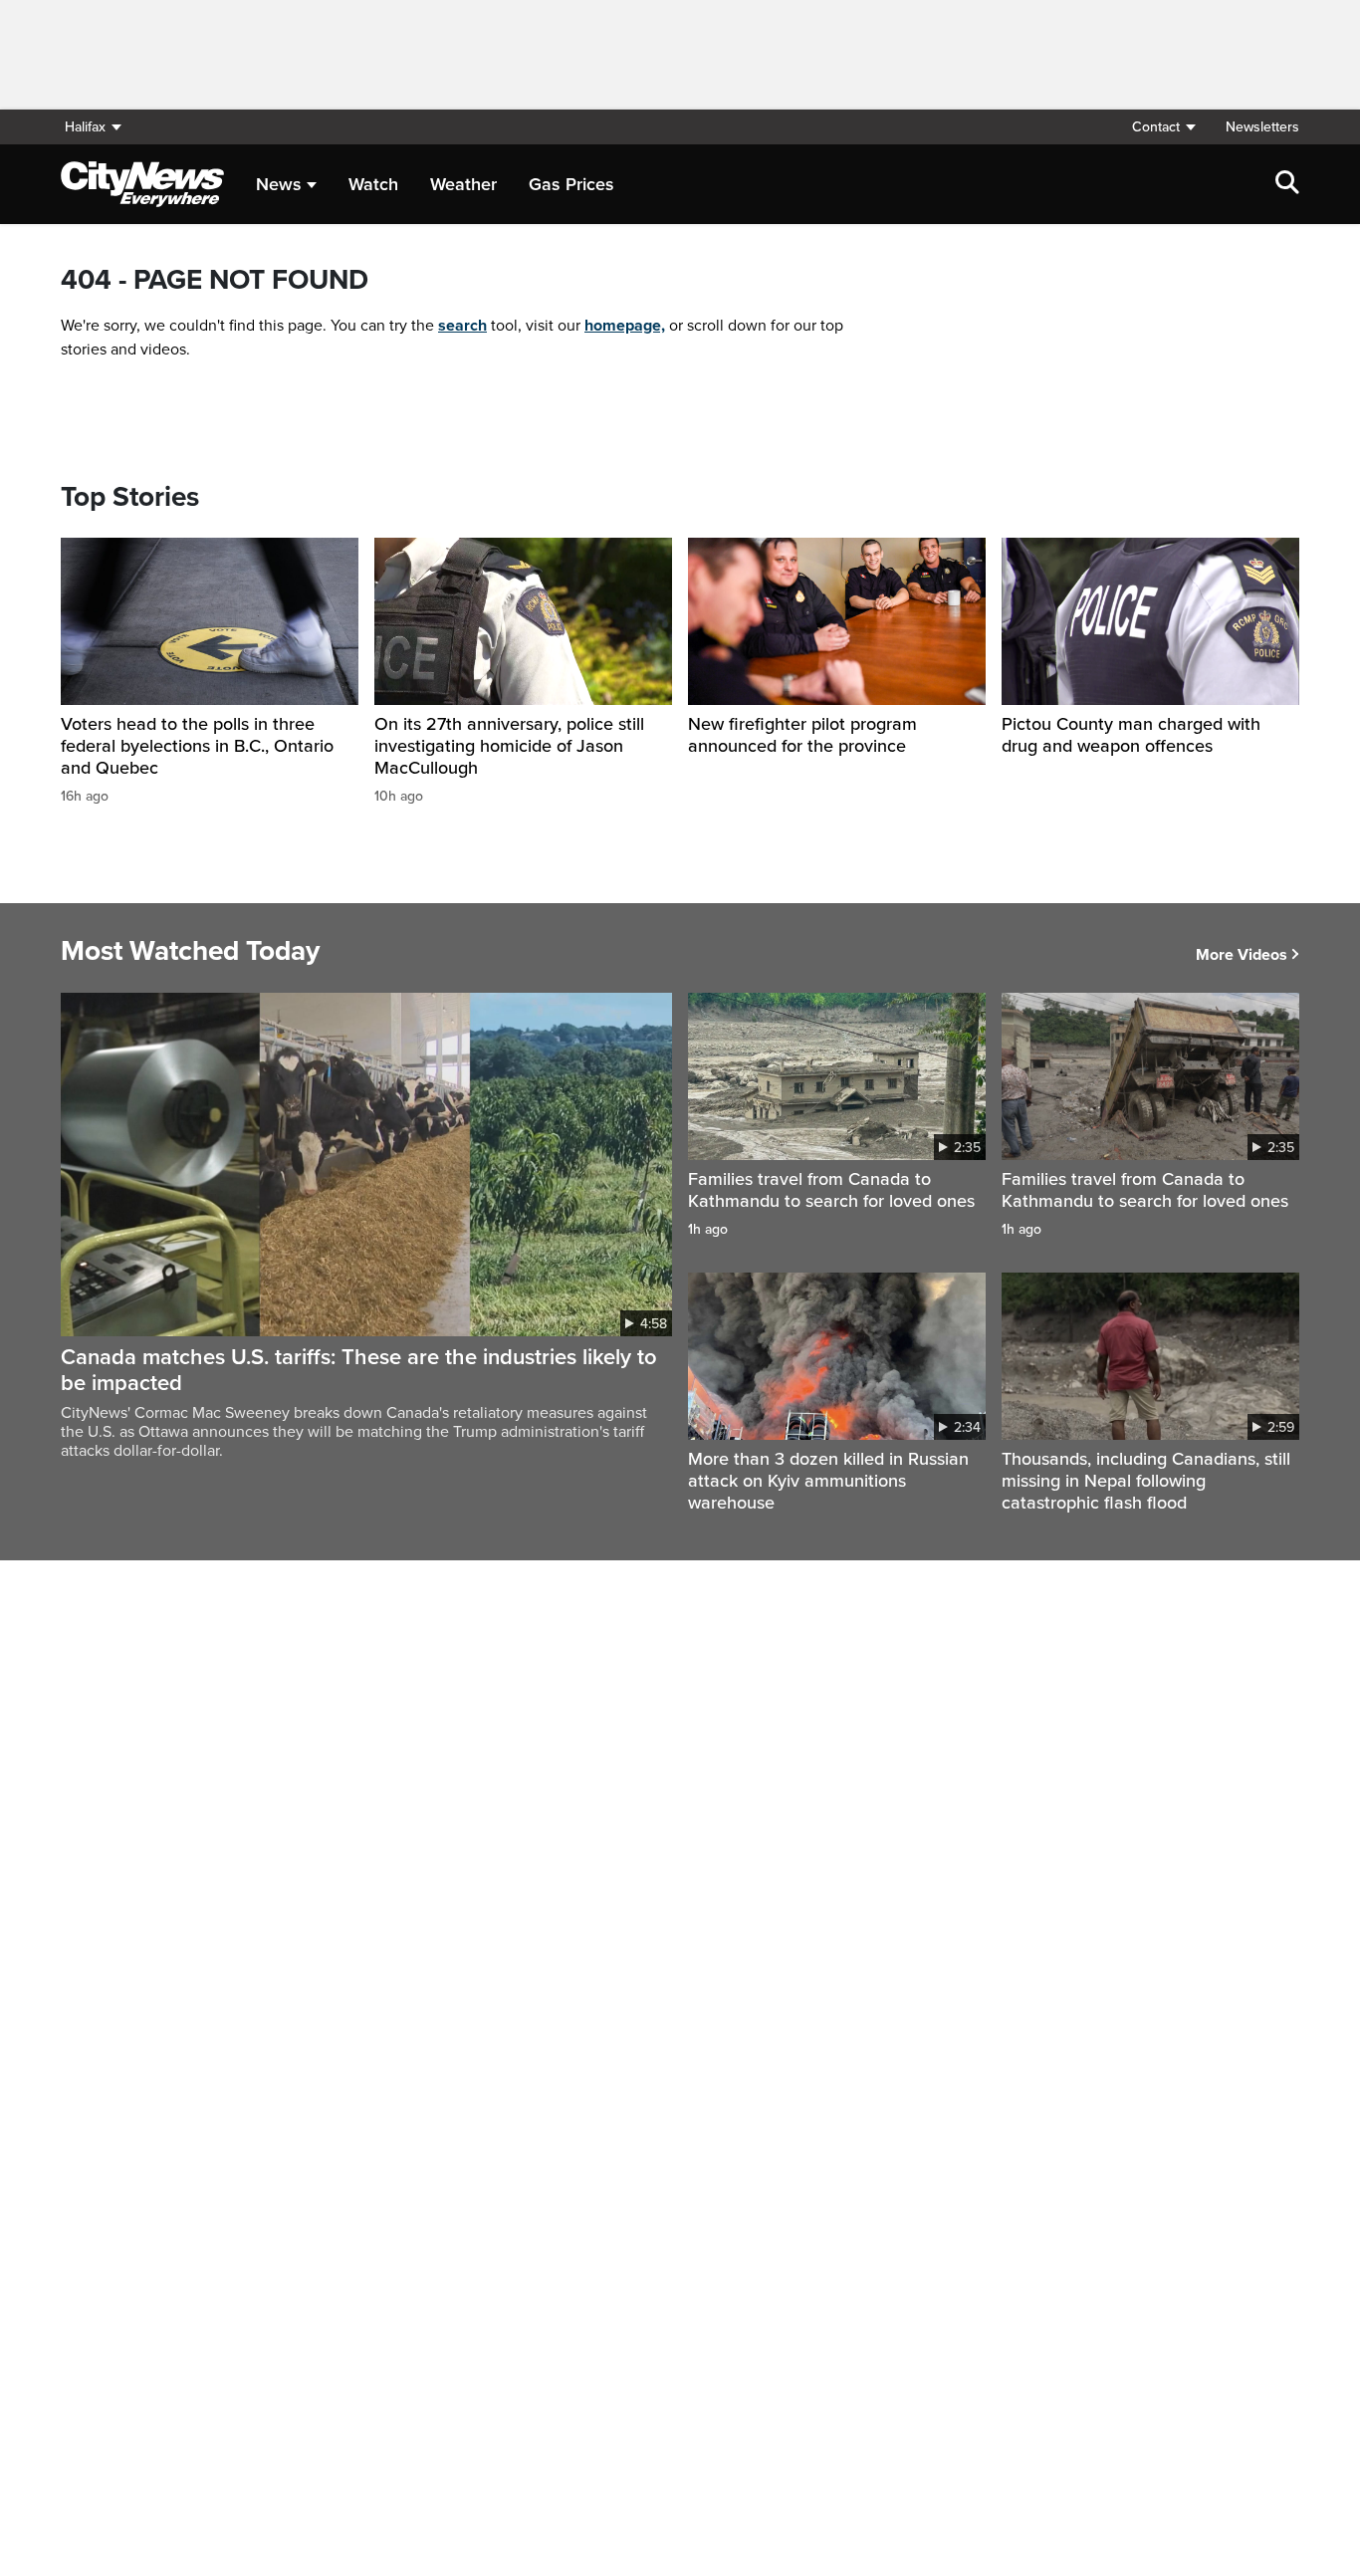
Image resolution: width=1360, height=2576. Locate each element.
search (462, 326)
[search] (1287, 184)
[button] (1163, 127)
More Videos (1242, 955)
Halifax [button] (85, 127)
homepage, (625, 326)
